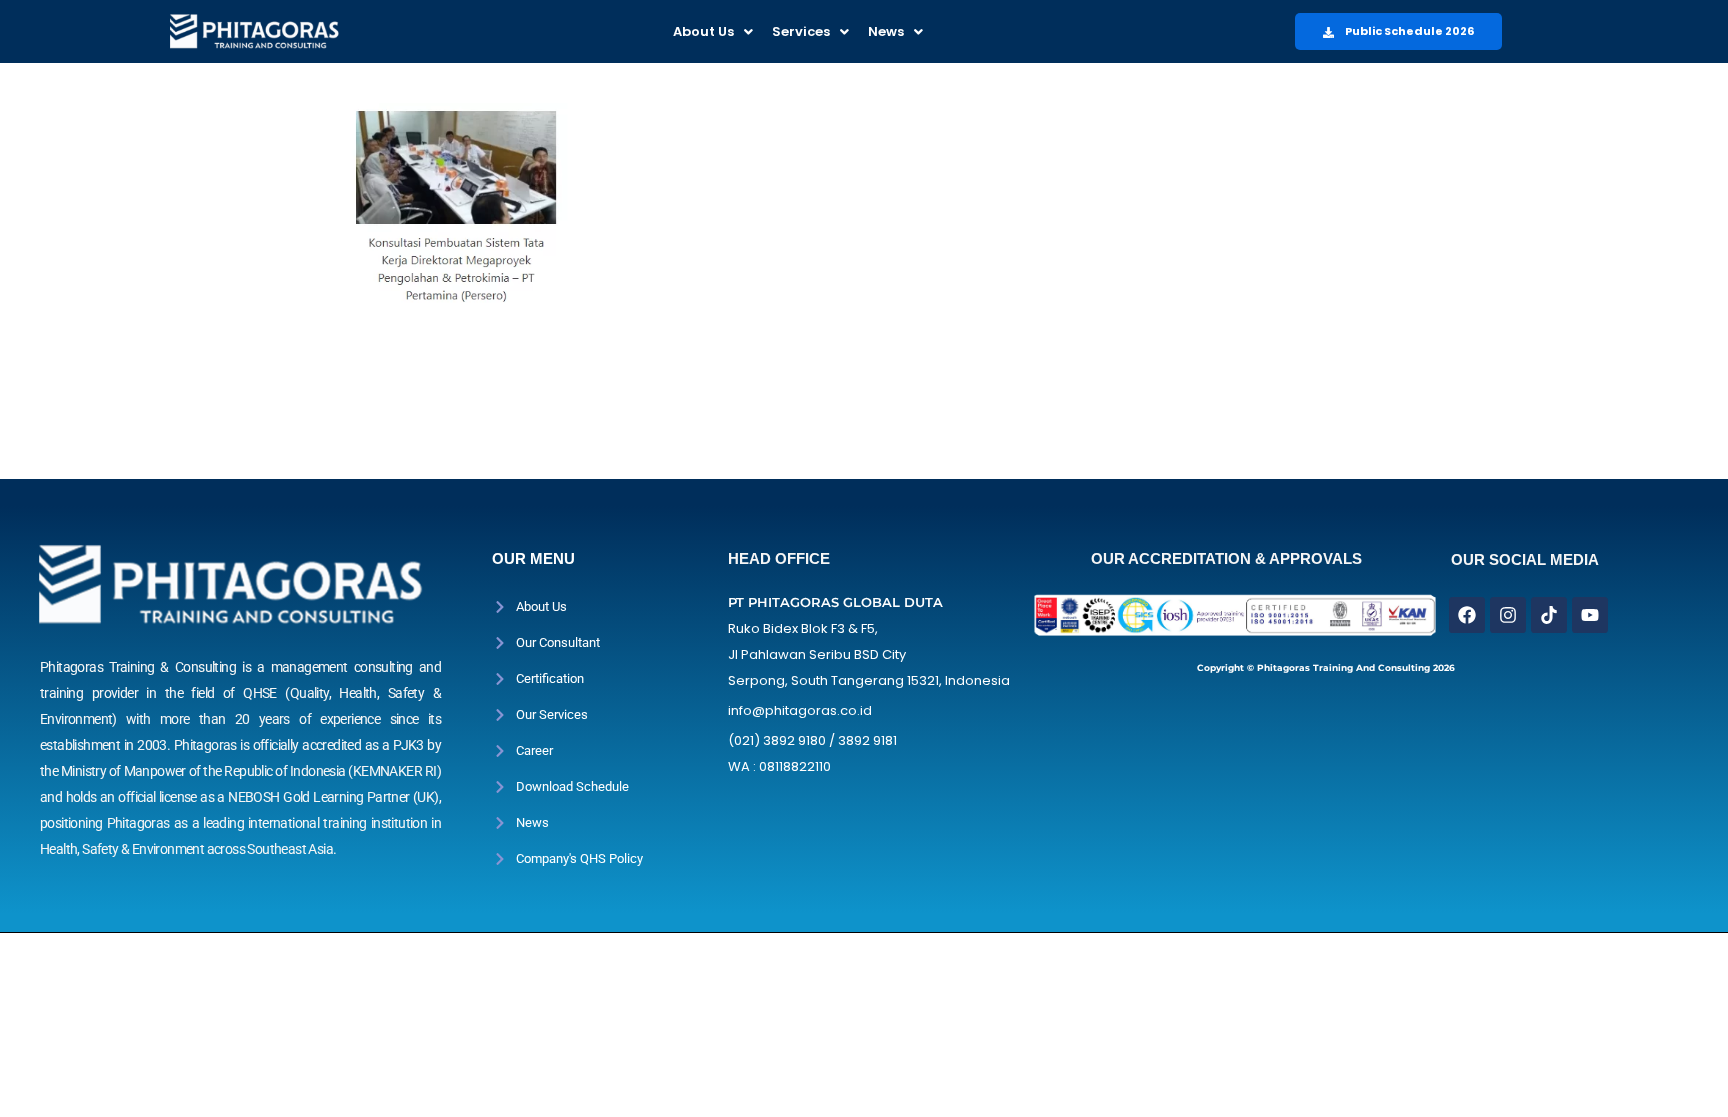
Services (801, 31)
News (886, 31)
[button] (713, 31)
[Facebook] (1467, 615)
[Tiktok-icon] (1549, 615)
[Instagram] (1508, 615)
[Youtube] (1590, 615)
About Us (703, 31)
